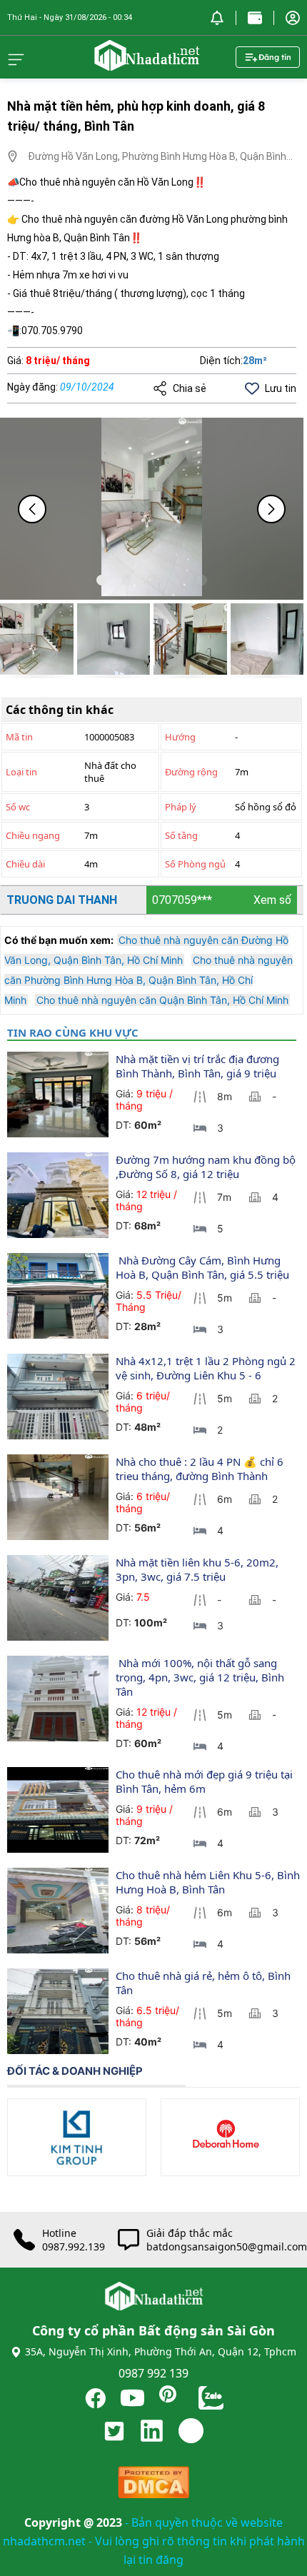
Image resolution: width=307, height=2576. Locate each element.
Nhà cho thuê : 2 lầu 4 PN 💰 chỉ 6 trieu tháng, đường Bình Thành (201, 1469)
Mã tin (19, 737)
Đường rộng (191, 772)
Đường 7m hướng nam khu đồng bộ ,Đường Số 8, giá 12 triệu (207, 1167)
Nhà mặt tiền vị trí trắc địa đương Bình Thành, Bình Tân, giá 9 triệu (199, 1066)
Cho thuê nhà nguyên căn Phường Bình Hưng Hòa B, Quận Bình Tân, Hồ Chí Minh (149, 980)
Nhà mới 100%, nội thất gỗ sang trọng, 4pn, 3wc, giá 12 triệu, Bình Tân (201, 1677)
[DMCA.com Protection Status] (153, 2486)
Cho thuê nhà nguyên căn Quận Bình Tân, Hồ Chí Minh (162, 1000)
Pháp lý (181, 807)
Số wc (18, 807)
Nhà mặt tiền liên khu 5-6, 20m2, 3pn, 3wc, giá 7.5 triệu (198, 1569)
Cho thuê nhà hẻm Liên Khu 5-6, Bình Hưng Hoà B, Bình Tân (209, 1882)
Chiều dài (25, 864)
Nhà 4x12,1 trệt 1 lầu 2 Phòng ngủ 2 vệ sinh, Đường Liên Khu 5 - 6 (207, 1368)
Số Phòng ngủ (195, 864)
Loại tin (21, 772)
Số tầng (181, 835)
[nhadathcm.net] (146, 64)
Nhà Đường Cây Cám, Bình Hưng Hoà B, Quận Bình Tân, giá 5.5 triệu (202, 1267)
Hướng (180, 737)
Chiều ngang (33, 835)
